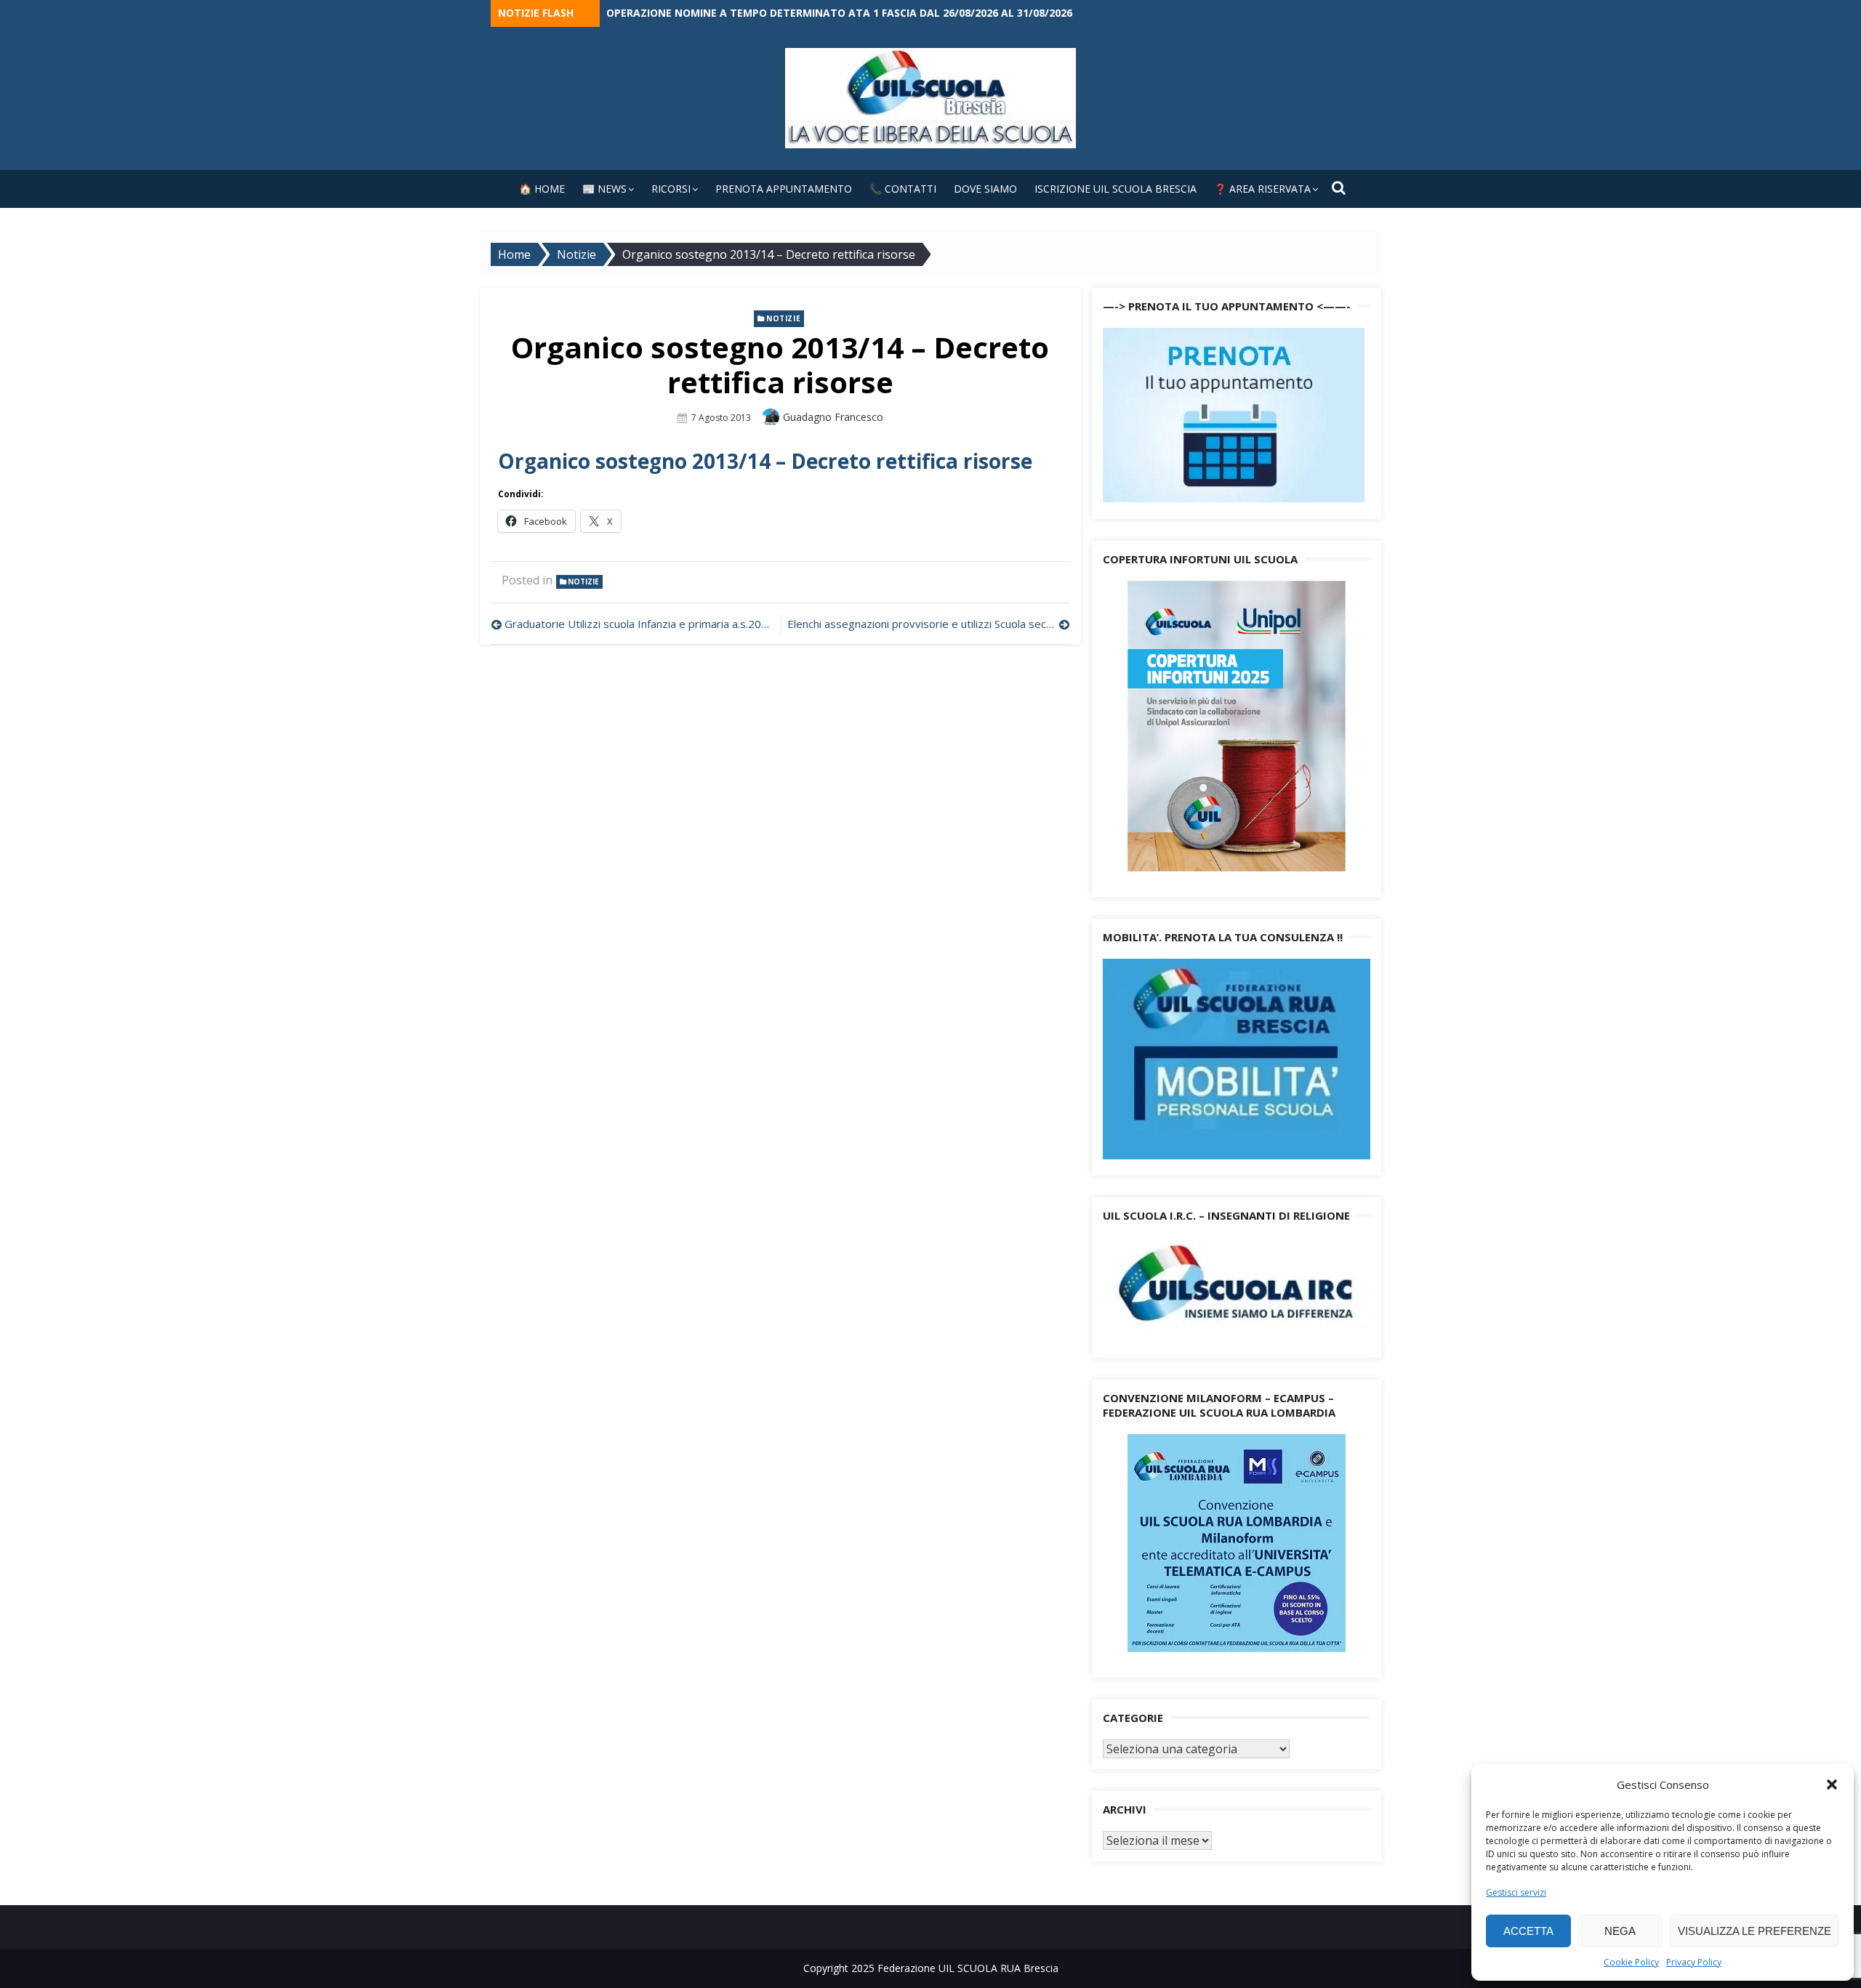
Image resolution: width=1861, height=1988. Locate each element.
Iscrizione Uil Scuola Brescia (1116, 189)
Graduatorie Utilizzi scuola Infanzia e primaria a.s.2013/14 (639, 624)
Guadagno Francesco (833, 417)
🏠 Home (542, 189)
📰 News (604, 189)
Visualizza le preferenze (1755, 1931)
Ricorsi (671, 189)
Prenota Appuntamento (784, 189)
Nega (1620, 1931)
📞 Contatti (903, 189)
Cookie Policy (1631, 1962)
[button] (1832, 1784)
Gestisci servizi (1516, 1892)
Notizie (783, 318)
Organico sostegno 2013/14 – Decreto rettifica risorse (765, 461)
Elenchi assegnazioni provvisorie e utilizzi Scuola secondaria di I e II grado (928, 624)
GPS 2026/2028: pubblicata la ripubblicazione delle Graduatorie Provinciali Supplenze (851, 13)
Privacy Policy (1694, 1962)
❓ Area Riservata (1262, 189)
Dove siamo (985, 189)
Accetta (1528, 1931)
